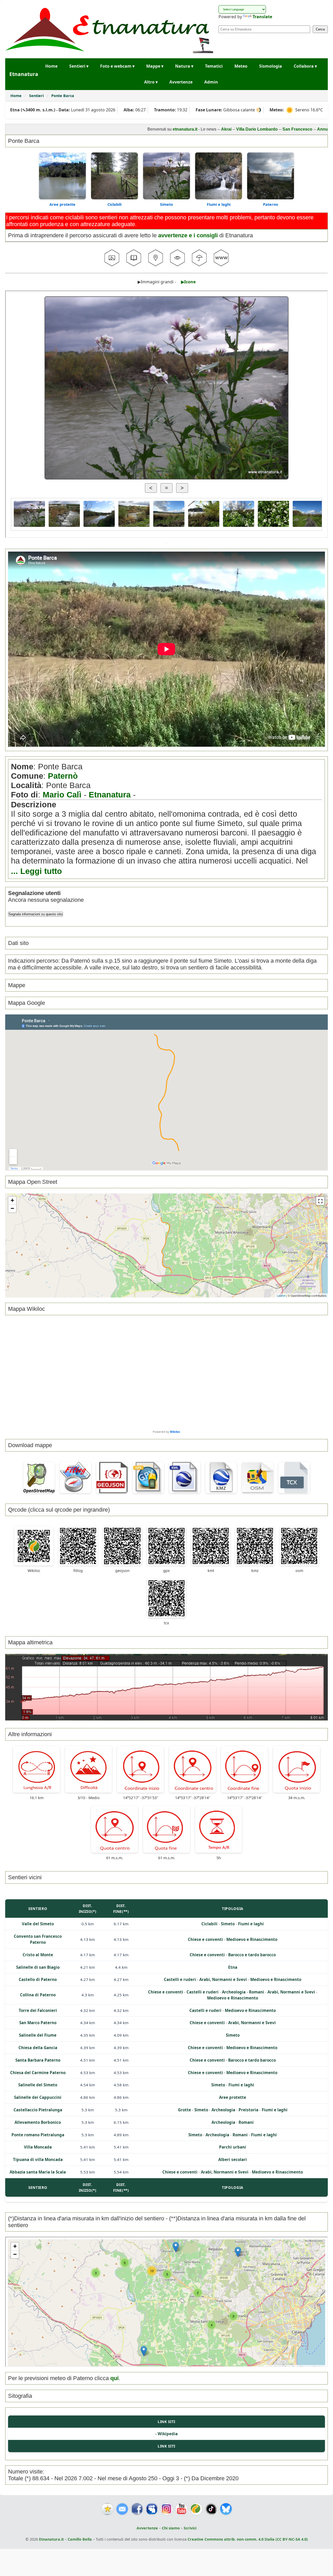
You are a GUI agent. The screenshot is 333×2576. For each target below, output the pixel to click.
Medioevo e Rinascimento (252, 1939)
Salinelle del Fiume (38, 2035)
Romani (257, 1992)
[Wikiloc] (196, 2509)
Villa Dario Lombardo (166, 129)
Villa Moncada (38, 2147)
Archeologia (234, 1992)
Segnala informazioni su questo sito (36, 914)
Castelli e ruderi (180, 1979)
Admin (211, 82)
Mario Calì (62, 795)
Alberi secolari (233, 2159)
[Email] (122, 2509)
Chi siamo (171, 2528)
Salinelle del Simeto (38, 2085)
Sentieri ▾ (79, 66)
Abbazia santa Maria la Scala (38, 2172)
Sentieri (37, 96)
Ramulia (285, 129)
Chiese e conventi (205, 1939)
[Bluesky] (226, 2509)
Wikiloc (175, 1432)
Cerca (320, 29)
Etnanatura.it (51, 2539)
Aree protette (62, 204)
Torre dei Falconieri (38, 2010)
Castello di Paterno (38, 1979)
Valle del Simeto (38, 1924)
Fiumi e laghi (219, 204)
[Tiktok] (211, 2509)
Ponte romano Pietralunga (38, 2135)
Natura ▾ (184, 66)
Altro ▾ (151, 82)
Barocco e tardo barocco (252, 1955)
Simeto (166, 204)
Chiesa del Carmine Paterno (38, 2073)
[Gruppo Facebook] (152, 2509)
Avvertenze (181, 82)
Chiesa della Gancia (38, 2048)
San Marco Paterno (38, 2023)
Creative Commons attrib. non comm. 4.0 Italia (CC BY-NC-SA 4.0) (248, 2539)
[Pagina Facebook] (137, 2509)
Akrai (136, 129)
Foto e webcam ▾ (117, 66)
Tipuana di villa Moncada (38, 2159)
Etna (233, 1967)
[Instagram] (167, 2509)
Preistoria (248, 2110)
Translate (262, 17)
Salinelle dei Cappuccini (38, 2097)
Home (51, 66)
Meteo (241, 66)
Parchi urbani (233, 2147)
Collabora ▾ (305, 66)
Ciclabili (114, 204)
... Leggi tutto (36, 871)
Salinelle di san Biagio (38, 1967)
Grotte (184, 2110)
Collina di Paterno (38, 1995)
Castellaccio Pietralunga (38, 2110)
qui (114, 2378)
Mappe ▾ (155, 66)
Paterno (271, 204)
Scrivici (190, 2528)
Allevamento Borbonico (38, 2122)
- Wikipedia (166, 2434)
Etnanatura (110, 795)
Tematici (214, 66)
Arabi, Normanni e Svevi (223, 1979)
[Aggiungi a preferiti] (107, 2509)
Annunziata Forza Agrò (249, 129)
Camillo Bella (80, 2539)
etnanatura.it (95, 129)
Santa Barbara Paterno (38, 2060)
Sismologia (271, 66)
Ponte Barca (63, 96)
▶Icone (188, 282)
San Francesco (207, 129)
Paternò (63, 776)
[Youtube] (181, 2509)
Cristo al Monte (38, 1955)
